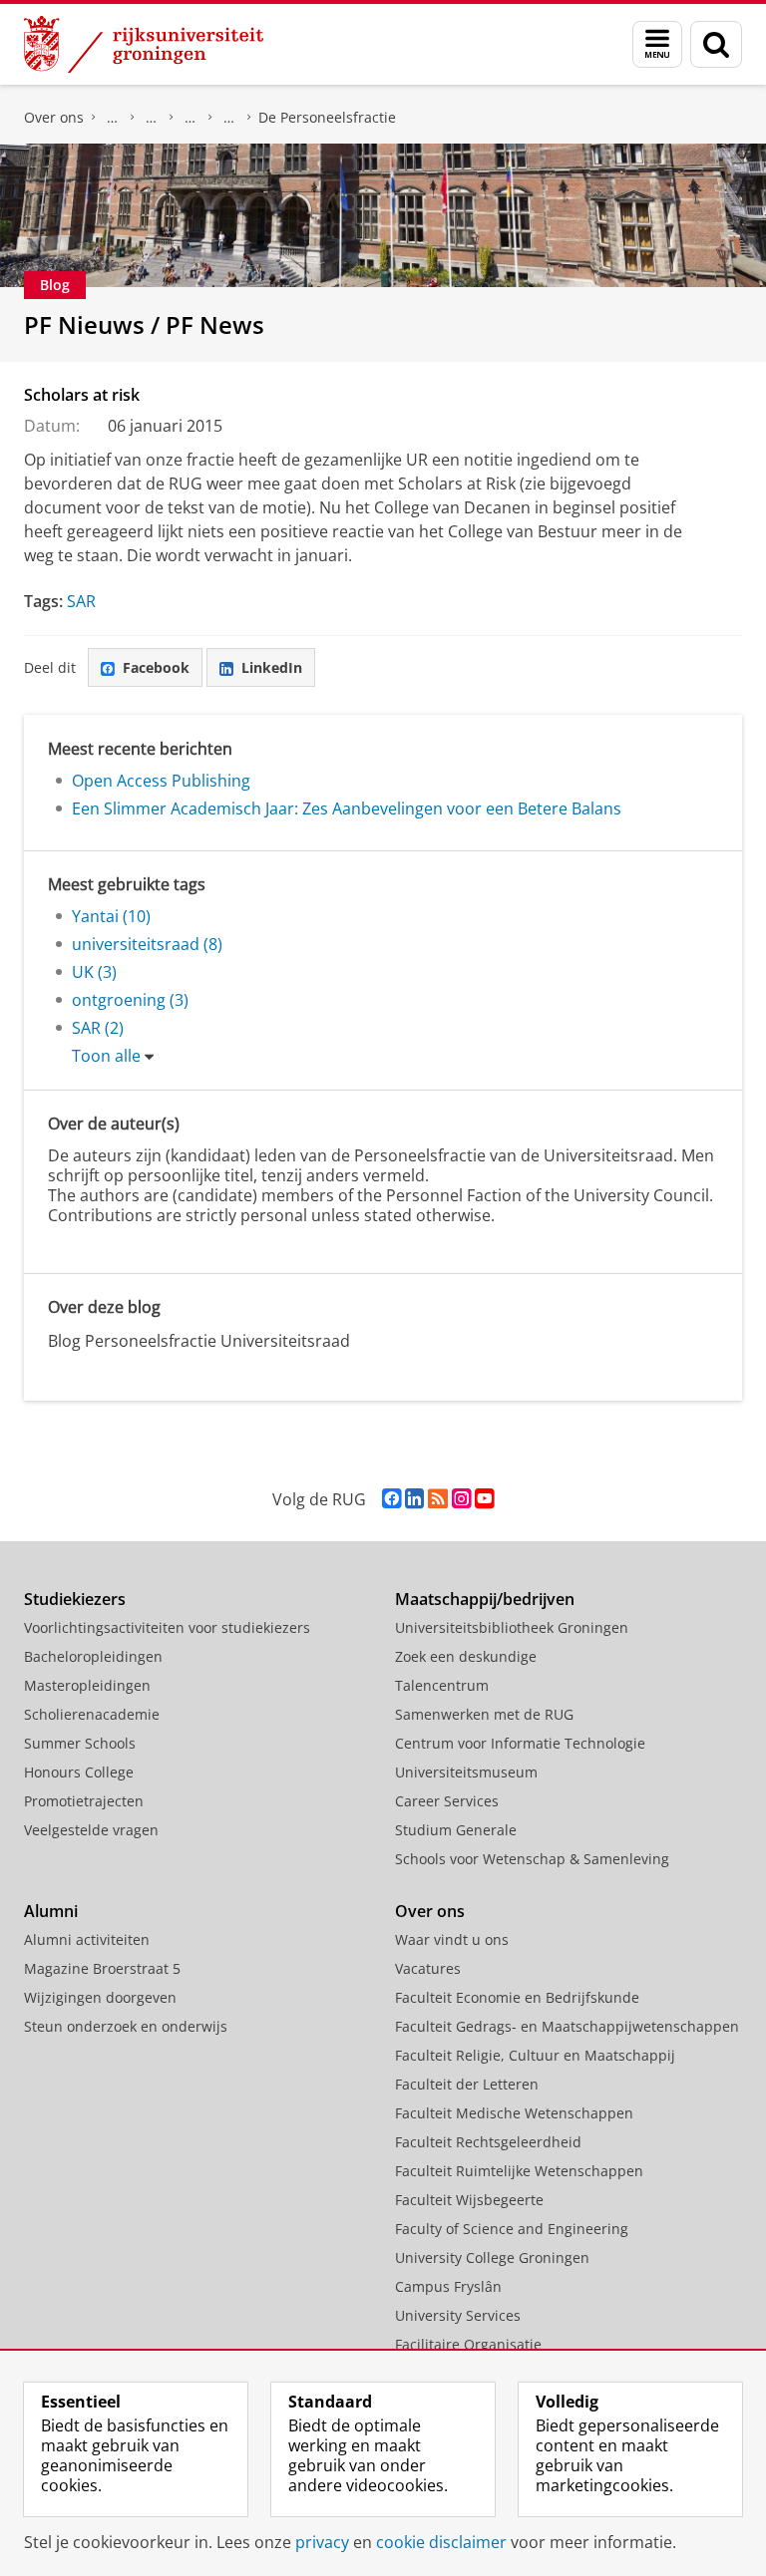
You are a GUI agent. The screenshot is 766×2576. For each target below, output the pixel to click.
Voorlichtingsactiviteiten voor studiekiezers (167, 1627)
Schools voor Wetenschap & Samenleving (532, 1859)
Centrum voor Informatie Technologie (520, 1743)
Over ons (54, 117)
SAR (81, 601)
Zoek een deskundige (466, 1656)
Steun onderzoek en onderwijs (126, 2026)
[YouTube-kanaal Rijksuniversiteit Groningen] (484, 1499)
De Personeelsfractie (327, 117)
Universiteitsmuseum (466, 1772)
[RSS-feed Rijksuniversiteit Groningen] (438, 1499)
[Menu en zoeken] (657, 44)
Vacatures (428, 1968)
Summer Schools (80, 1743)
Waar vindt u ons (452, 1939)
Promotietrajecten (84, 1801)
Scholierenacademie (92, 1714)
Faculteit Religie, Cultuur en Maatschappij (535, 2055)
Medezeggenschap (191, 118)
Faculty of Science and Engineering (512, 2229)
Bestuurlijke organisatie (152, 118)
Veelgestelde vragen (91, 1830)
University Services (458, 2315)
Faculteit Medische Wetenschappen (514, 2113)
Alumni (51, 1911)
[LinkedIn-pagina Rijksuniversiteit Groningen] (414, 1499)
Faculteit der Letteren (467, 2084)
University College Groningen (492, 2257)
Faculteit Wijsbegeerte (469, 2200)
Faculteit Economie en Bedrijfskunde (517, 1997)
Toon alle (106, 1056)
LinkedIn (272, 667)
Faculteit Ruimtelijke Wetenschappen (519, 2171)
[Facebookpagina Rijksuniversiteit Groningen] (391, 1499)
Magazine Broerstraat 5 (102, 1968)
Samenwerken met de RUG (484, 1714)
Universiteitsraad (229, 118)
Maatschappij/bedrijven (485, 1599)
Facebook (156, 667)
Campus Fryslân (448, 2286)
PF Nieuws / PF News (144, 324)
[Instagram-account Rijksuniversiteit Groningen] (461, 1499)
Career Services (447, 1801)
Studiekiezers (75, 1599)
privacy (322, 2542)
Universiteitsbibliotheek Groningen (512, 1627)
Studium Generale (456, 1830)
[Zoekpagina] (716, 44)
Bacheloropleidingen (93, 1656)
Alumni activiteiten (87, 1939)
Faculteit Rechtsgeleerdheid (488, 2142)
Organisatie (113, 118)
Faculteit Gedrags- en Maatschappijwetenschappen (567, 2026)
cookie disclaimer (441, 2542)
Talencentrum (442, 1685)
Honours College (79, 1772)
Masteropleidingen (87, 1685)
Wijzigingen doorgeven (100, 1997)
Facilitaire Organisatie (468, 2344)
